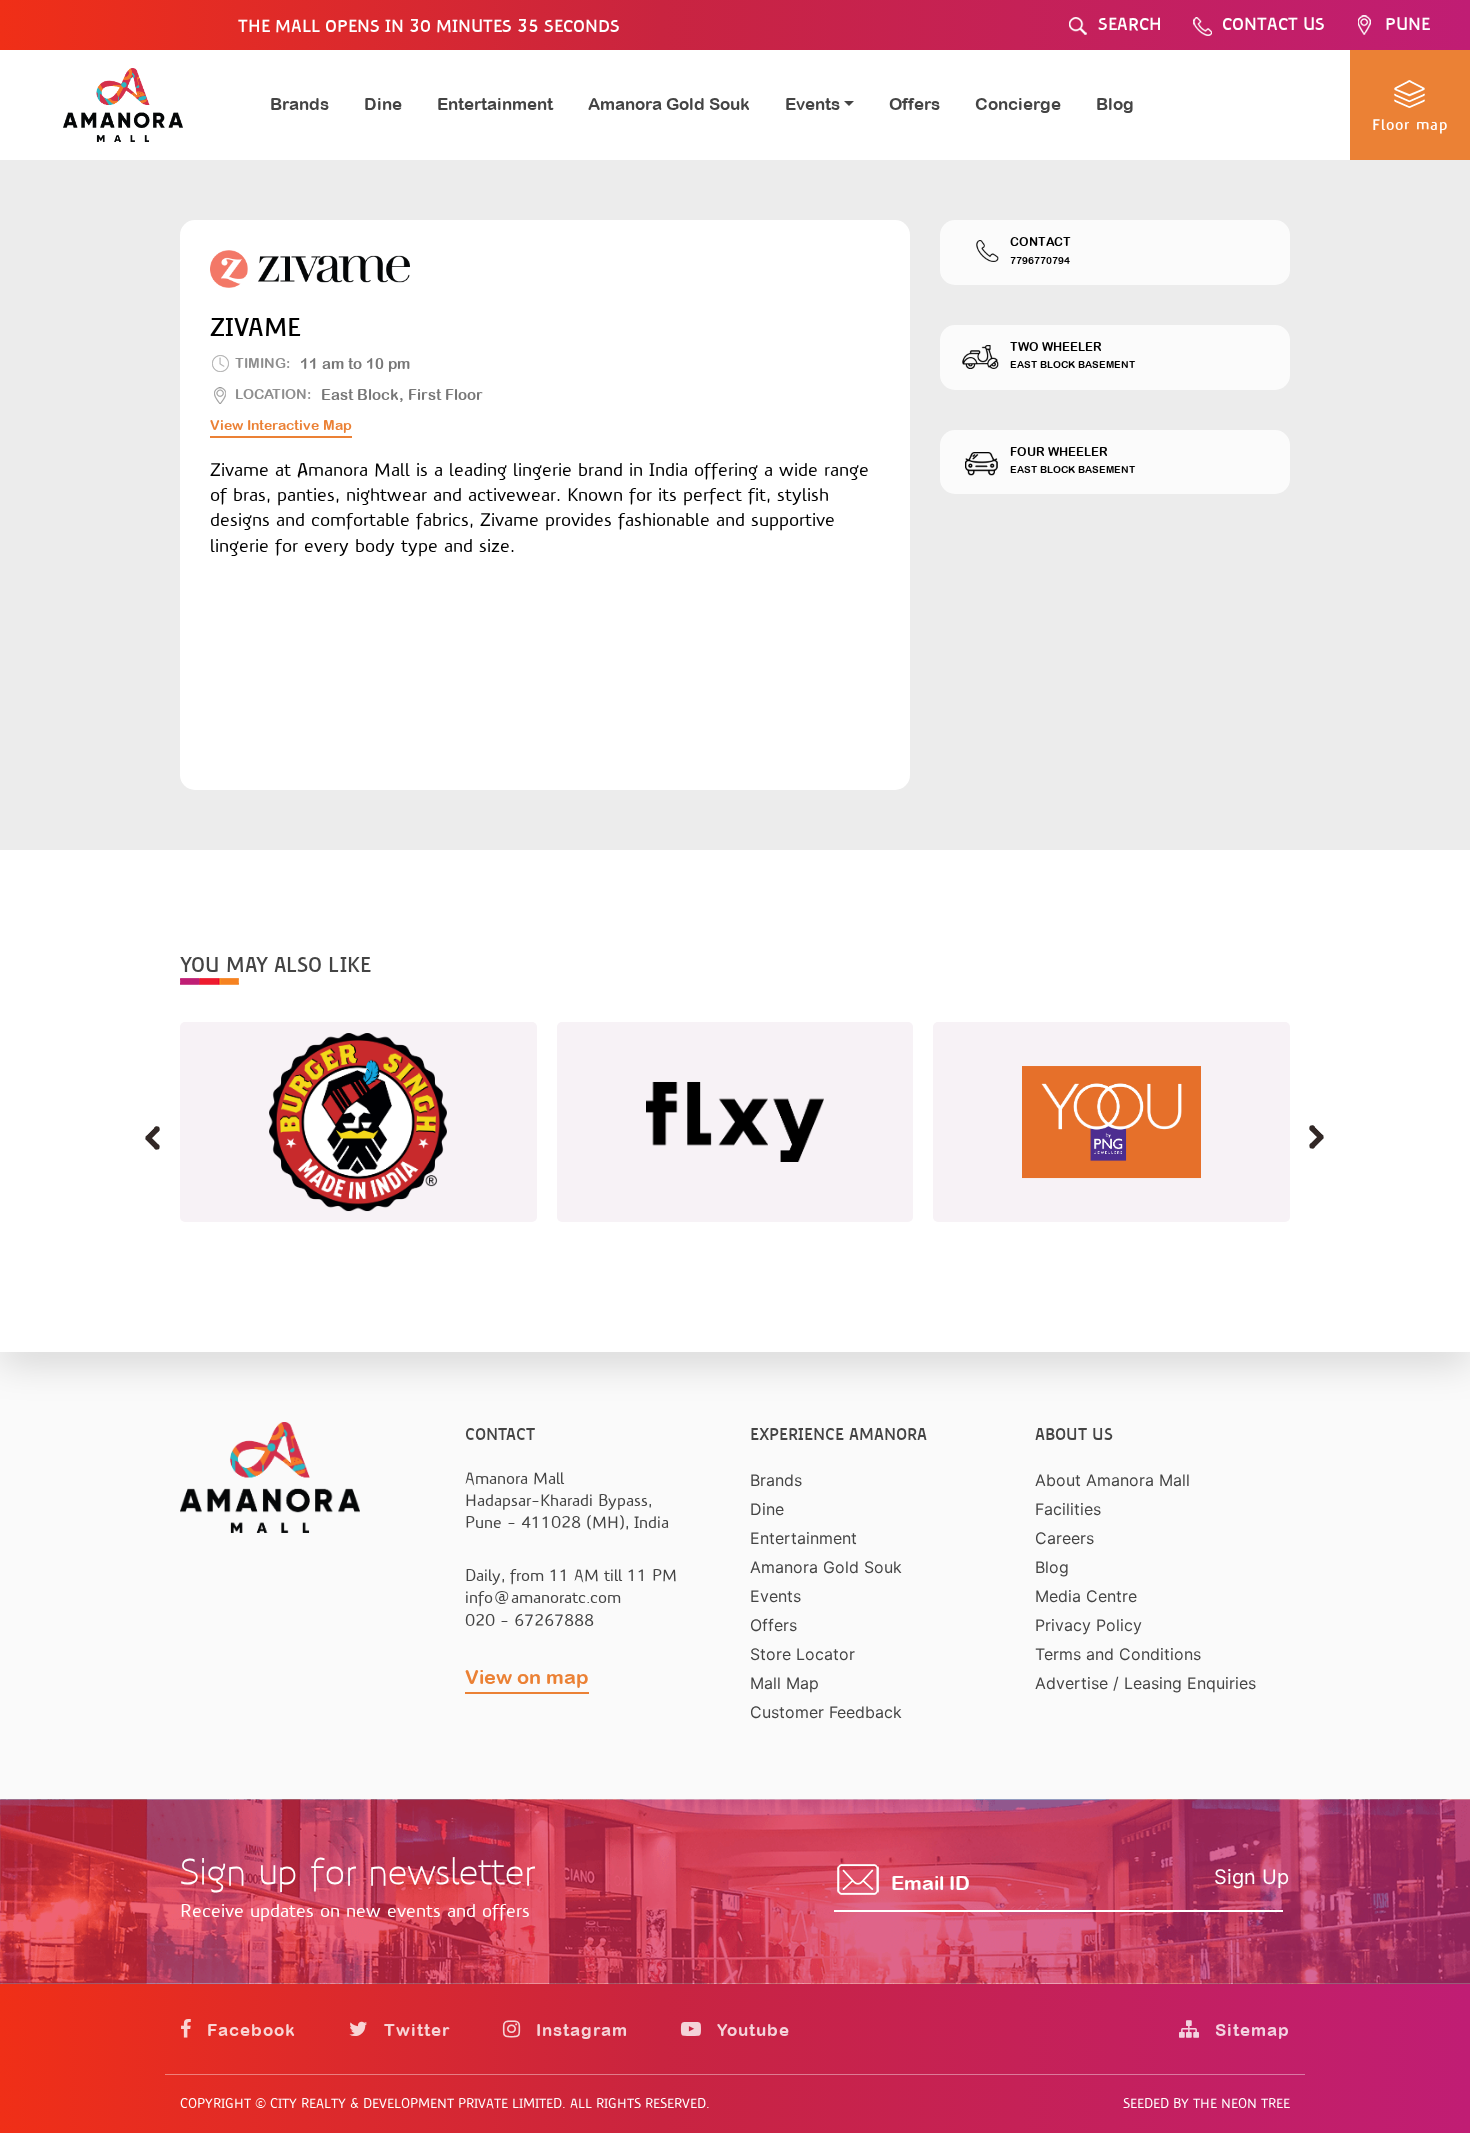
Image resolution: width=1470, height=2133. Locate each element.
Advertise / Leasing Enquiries (1145, 1683)
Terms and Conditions (1118, 1654)
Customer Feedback (826, 1712)
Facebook (249, 2030)
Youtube (751, 2030)
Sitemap (1250, 2030)
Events (775, 1596)
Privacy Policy (1088, 1625)
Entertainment (495, 104)
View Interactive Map (281, 425)
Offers (914, 104)
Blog (1115, 104)
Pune (1407, 24)
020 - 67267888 (529, 1620)
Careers (1064, 1538)
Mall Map (784, 1683)
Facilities (1068, 1509)
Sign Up (1251, 1877)
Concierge (1018, 104)
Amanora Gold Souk (669, 104)
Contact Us (1273, 24)
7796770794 (1040, 260)
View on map (527, 1676)
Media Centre (1086, 1596)
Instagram (579, 2030)
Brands (299, 104)
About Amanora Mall (1112, 1480)
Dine (383, 104)
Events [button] (812, 104)
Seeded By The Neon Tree (1206, 2103)
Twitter (414, 2030)
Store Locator (802, 1654)
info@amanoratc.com (543, 1597)
